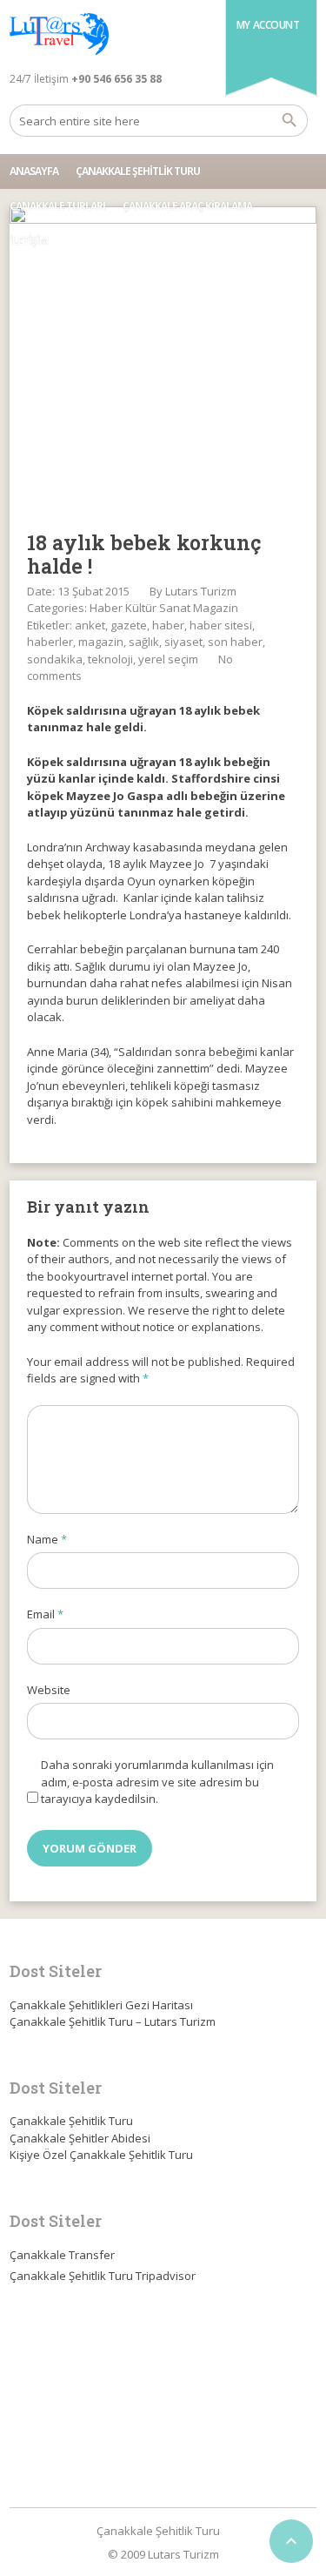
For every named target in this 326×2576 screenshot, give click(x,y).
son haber (235, 642)
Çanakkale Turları (57, 206)
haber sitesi (221, 625)
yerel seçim (168, 659)
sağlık (144, 642)
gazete (129, 625)
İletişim (29, 241)
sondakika (55, 659)
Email (45, 1614)
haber (168, 625)
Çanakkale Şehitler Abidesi (80, 2138)
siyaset (183, 642)
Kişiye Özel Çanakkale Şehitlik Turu (101, 2155)
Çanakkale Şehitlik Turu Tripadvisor (103, 2276)
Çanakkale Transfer (62, 2255)
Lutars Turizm (201, 591)
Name (47, 1539)
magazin (101, 642)
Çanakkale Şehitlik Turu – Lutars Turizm (113, 2021)
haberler (50, 642)
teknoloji (110, 659)
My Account (268, 25)
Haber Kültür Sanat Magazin (164, 608)
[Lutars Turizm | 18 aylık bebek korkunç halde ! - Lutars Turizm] (59, 35)
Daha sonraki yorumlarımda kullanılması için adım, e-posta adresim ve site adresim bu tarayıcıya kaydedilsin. (157, 1782)
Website (49, 1690)
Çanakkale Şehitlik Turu (138, 171)
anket (90, 625)
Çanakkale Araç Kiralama (187, 206)
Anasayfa (34, 171)
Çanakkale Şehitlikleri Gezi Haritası (101, 2005)
